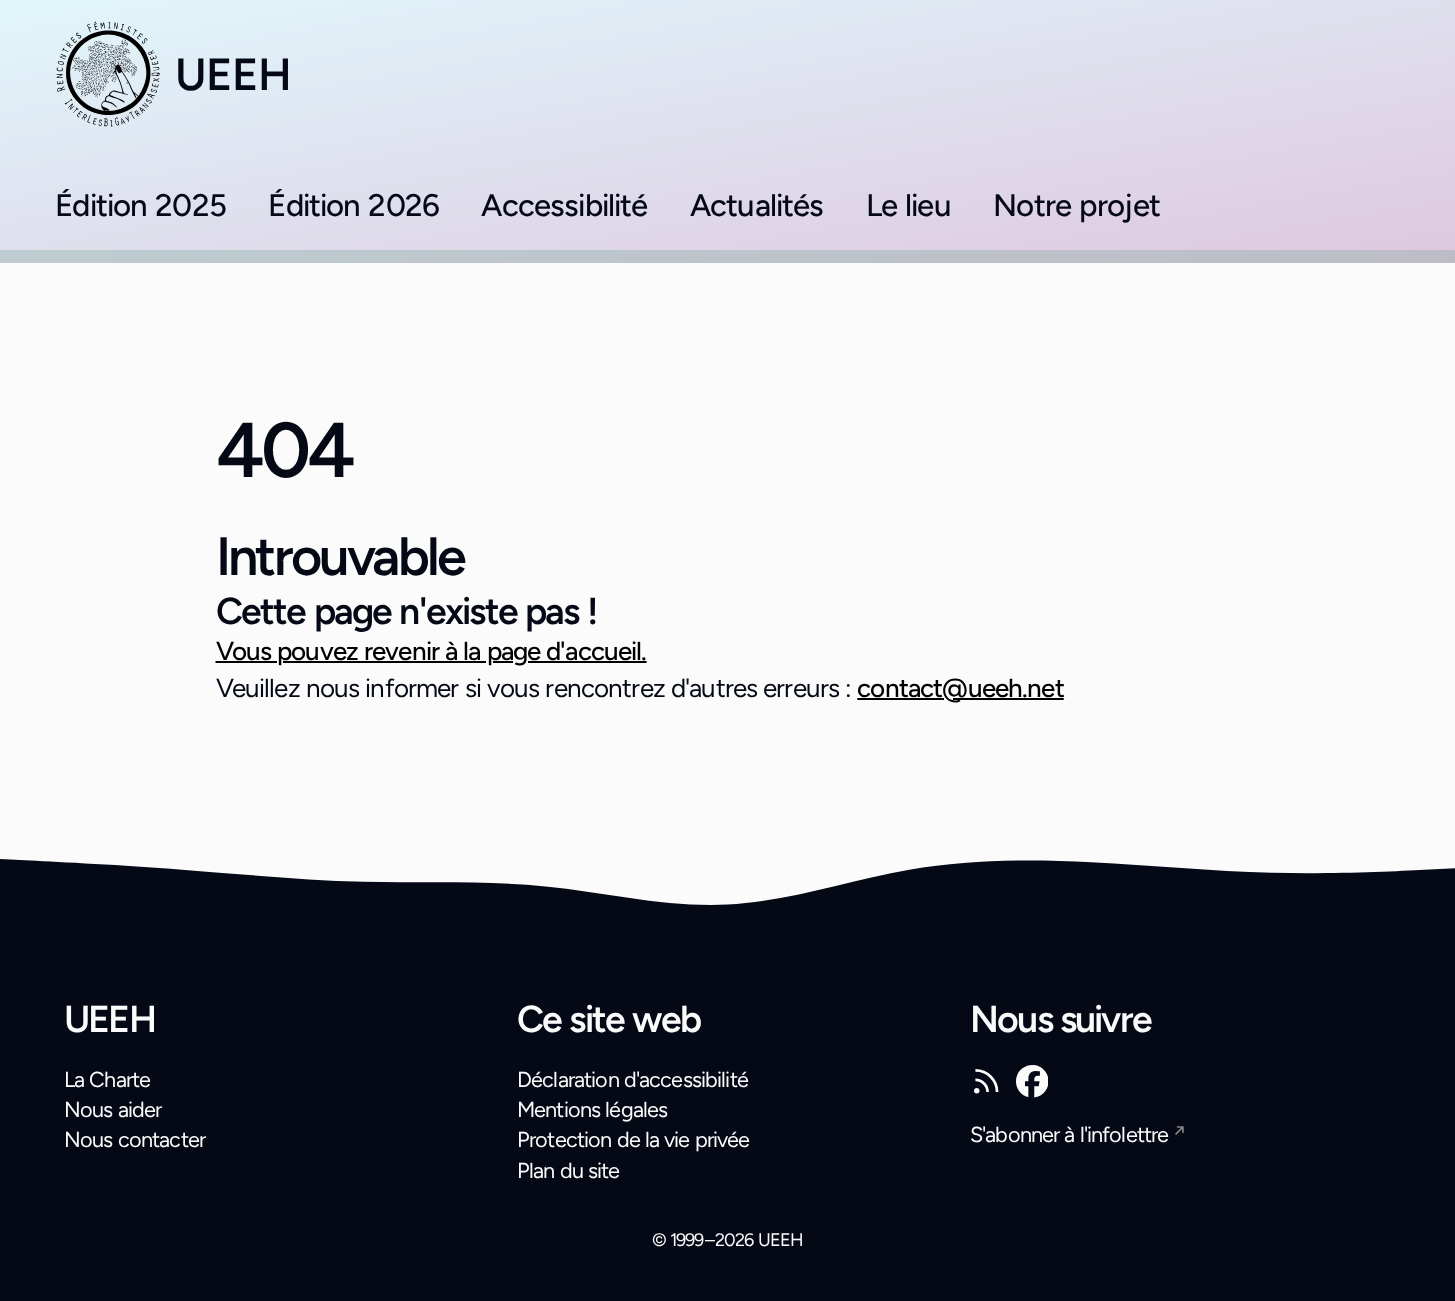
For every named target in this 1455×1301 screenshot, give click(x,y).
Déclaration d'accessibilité (632, 1079)
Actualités (757, 205)
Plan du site (568, 1170)
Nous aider (112, 1109)
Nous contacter (134, 1139)
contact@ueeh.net (960, 688)
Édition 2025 (140, 205)
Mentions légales (592, 1109)
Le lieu (908, 205)
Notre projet (1076, 205)
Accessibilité (564, 205)
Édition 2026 (353, 205)
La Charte (107, 1079)
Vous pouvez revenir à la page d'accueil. (431, 651)
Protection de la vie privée (633, 1139)
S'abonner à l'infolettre (1069, 1134)
